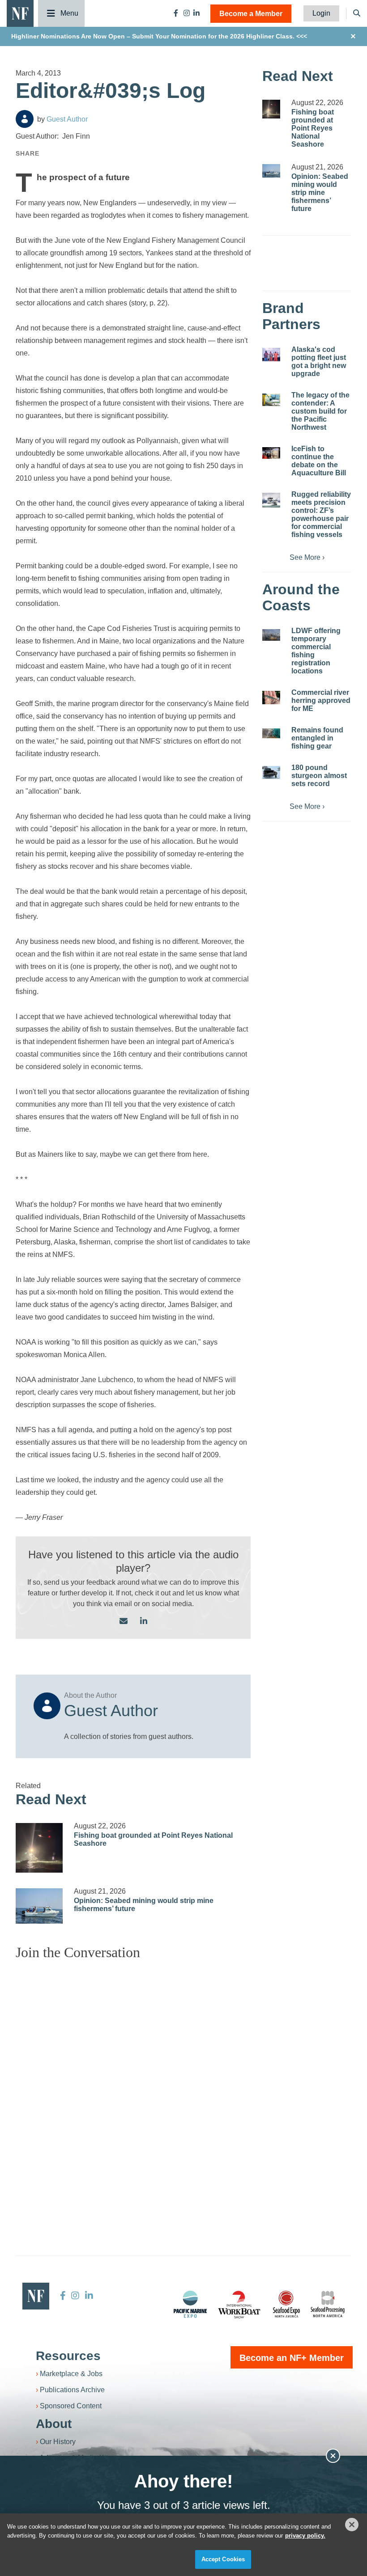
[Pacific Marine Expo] (190, 2304)
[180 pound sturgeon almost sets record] (271, 772)
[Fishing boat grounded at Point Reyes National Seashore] (39, 1848)
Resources (68, 2356)
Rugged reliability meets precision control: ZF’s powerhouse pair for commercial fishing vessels (321, 514)
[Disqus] (133, 2079)
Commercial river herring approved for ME (321, 700)
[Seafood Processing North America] (328, 2304)
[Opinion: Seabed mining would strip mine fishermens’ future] (39, 1906)
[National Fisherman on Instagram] (187, 13)
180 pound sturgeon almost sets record (319, 776)
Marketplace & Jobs (71, 2374)
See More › (307, 557)
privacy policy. (305, 2536)
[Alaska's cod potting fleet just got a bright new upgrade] (271, 355)
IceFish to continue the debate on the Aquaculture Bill (319, 461)
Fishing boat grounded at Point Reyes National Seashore (313, 128)
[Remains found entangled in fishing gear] (271, 733)
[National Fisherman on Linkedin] (196, 13)
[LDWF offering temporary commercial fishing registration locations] (271, 635)
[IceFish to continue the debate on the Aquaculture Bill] (271, 453)
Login (321, 13)
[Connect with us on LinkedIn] (144, 1622)
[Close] (352, 2525)
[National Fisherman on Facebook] (176, 13)
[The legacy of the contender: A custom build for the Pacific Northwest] (271, 400)
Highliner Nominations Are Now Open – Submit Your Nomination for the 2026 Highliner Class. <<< (159, 36)
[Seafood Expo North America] (286, 2304)
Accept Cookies (223, 2559)
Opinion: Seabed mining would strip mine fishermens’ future (320, 192)
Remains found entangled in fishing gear (317, 738)
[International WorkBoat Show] (240, 2304)
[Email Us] (124, 1622)
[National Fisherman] (20, 13)
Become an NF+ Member (292, 2358)
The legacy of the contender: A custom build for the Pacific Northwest (320, 411)
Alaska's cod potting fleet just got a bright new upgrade (319, 362)
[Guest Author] (25, 119)
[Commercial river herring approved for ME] (271, 698)
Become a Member (251, 14)
